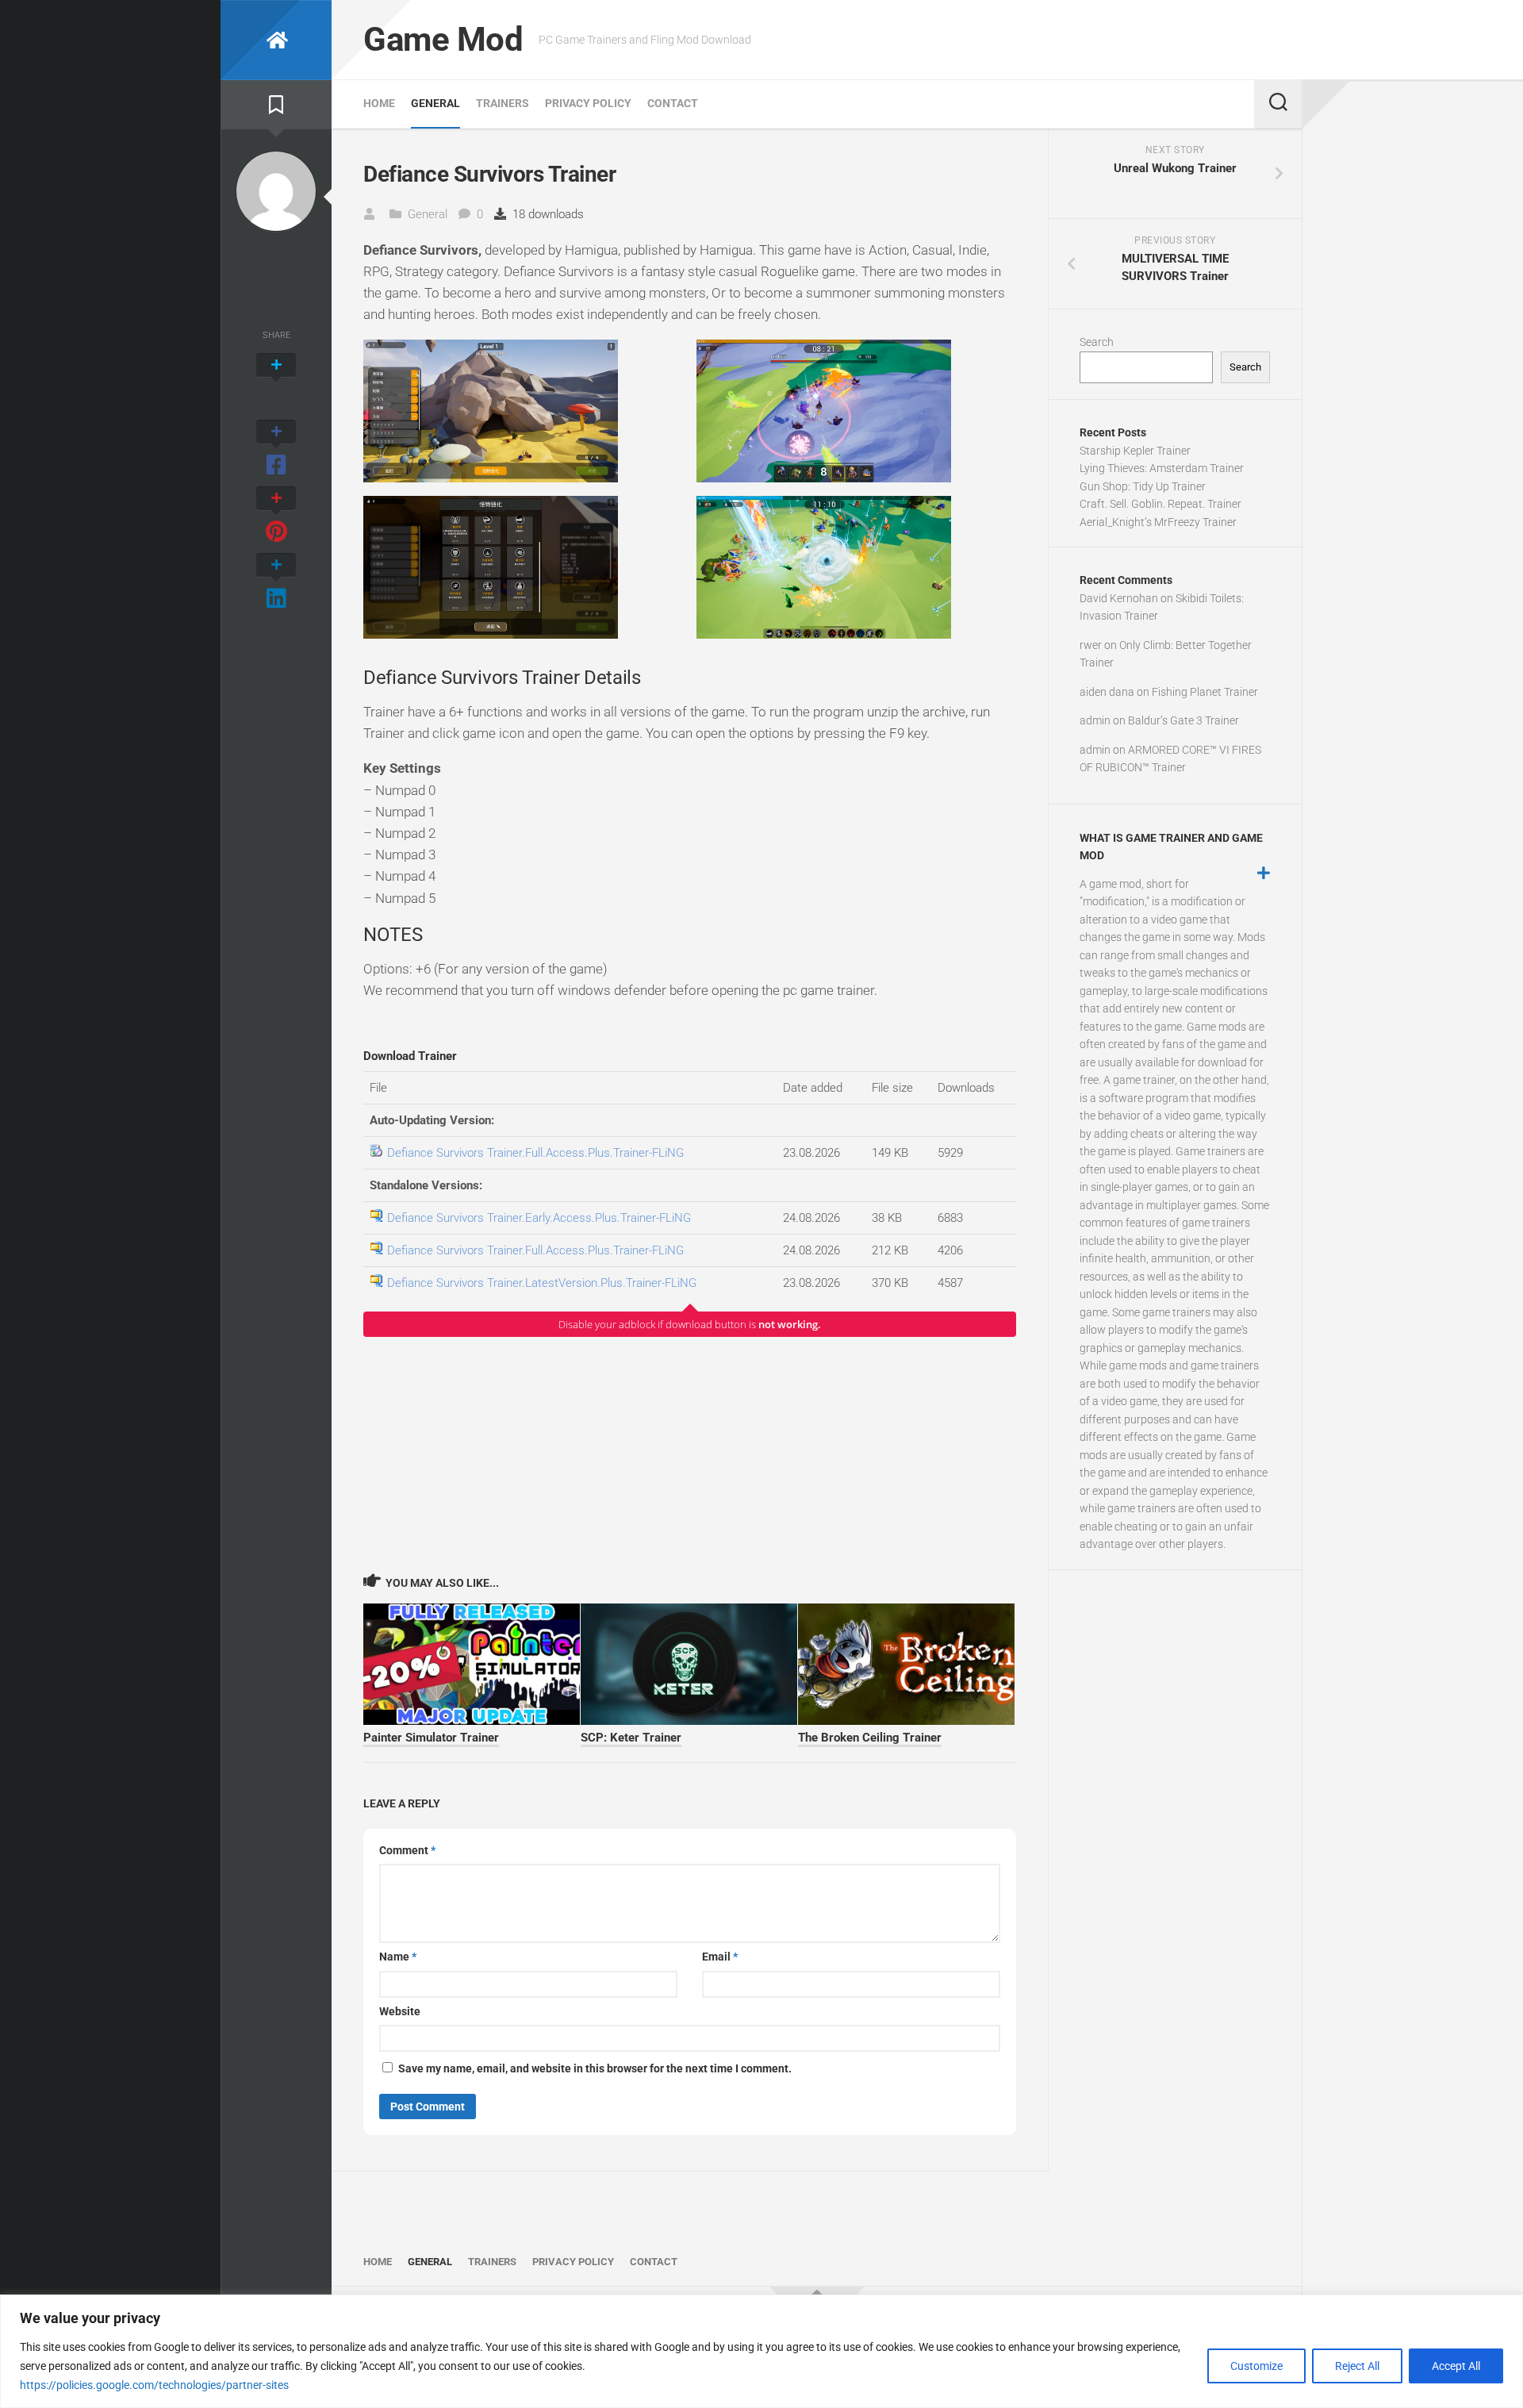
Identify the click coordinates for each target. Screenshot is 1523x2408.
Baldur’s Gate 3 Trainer (1183, 720)
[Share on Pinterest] (276, 516)
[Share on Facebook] (276, 449)
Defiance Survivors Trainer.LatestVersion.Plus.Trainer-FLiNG (542, 1283)
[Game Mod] (276, 40)
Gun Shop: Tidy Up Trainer (1143, 486)
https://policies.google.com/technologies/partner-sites (154, 2385)
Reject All (1357, 2366)
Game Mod (443, 39)
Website (400, 2011)
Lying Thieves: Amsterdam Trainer (1162, 468)
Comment (407, 1850)
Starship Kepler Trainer (1135, 451)
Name (398, 1957)
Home (379, 103)
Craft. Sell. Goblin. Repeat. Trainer (1160, 504)
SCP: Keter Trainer (631, 1738)
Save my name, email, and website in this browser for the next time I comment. (595, 2068)
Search (1097, 342)
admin (1095, 720)
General (435, 103)
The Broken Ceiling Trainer (870, 1738)
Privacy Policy (588, 103)
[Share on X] (276, 382)
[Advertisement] (690, 1454)
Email (720, 1957)
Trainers (503, 103)
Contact (673, 103)
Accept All (1456, 2366)
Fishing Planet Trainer (1205, 692)
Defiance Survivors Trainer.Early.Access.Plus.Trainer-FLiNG (539, 1218)
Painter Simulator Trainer (431, 1738)
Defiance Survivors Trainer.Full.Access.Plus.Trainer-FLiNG (535, 1153)
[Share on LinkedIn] (276, 582)
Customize (1256, 2366)
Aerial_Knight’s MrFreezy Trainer (1158, 522)
